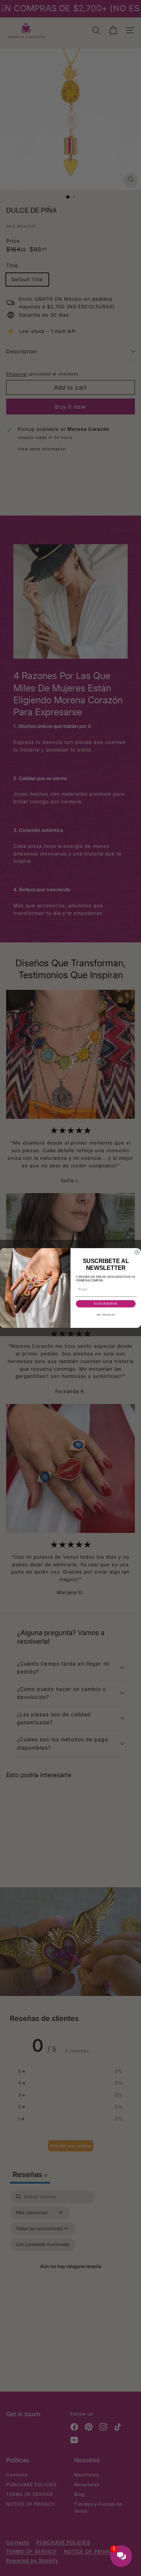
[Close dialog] (137, 1252)
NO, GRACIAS (106, 1315)
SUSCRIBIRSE (106, 1304)
